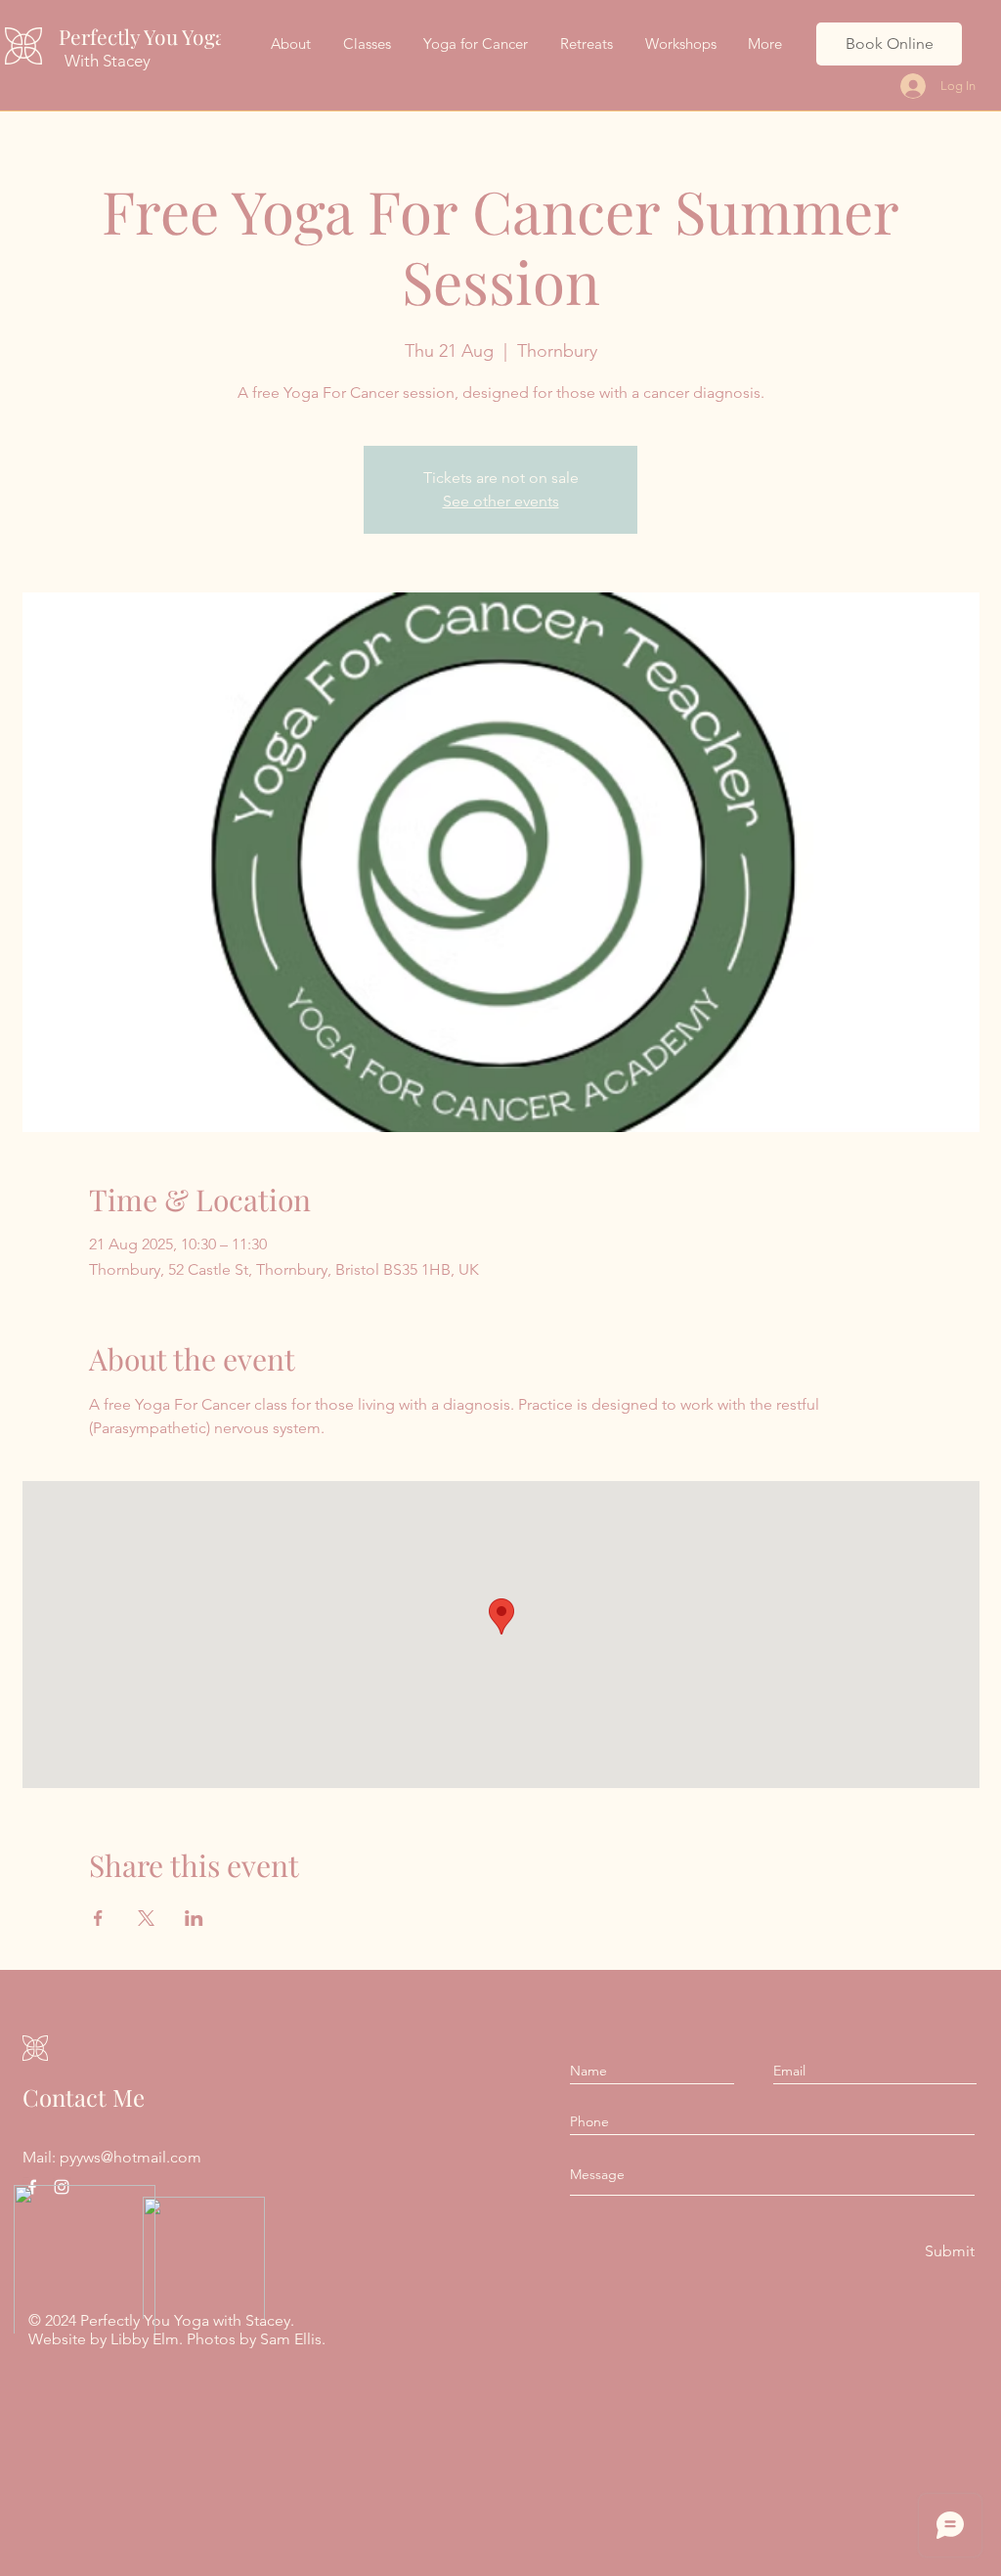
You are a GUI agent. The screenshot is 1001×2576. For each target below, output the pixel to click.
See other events (501, 501)
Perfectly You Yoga (142, 36)
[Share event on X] (146, 1918)
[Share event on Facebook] (98, 1918)
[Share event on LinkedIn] (194, 1918)
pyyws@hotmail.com (131, 2157)
